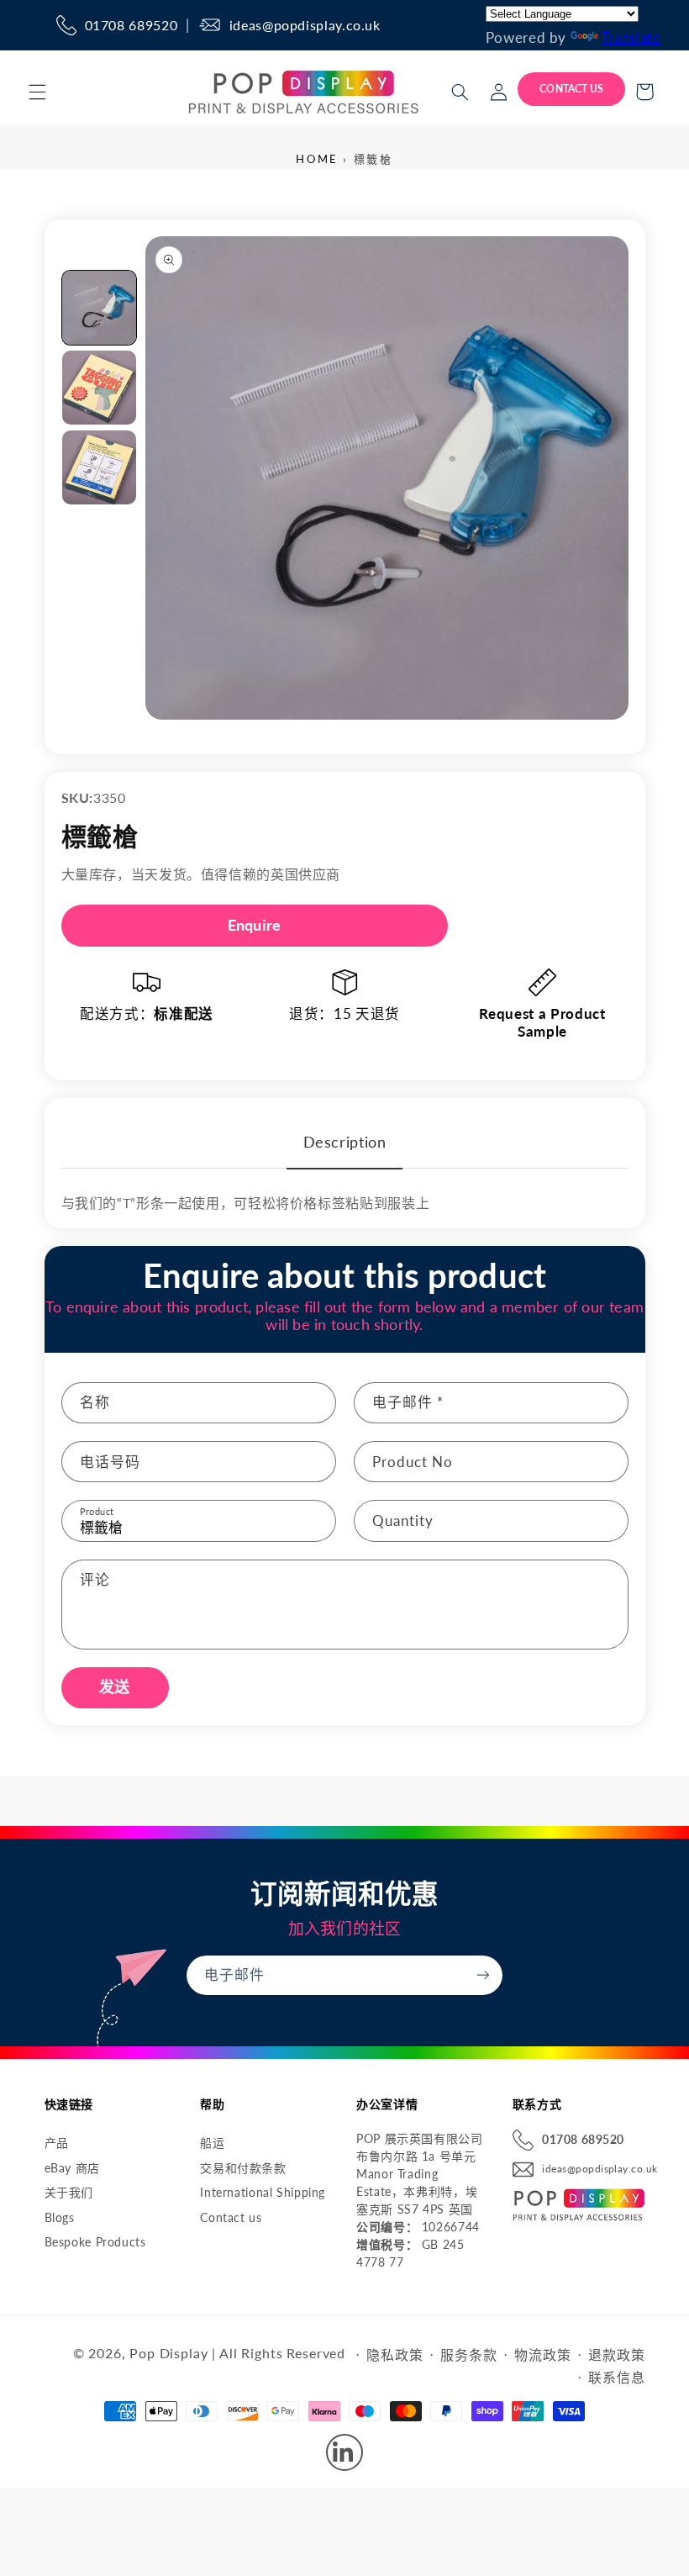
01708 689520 (131, 25)
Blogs (60, 2217)
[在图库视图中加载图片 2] (99, 388)
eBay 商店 (72, 2168)
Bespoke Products (95, 2242)
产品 (57, 2143)
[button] (37, 92)
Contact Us (571, 89)
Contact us (231, 2217)
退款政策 (616, 2354)
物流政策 (542, 2354)
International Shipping (263, 2192)
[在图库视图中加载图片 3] (99, 467)
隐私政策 (394, 2354)
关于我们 (69, 2192)
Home (317, 159)
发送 (114, 1687)
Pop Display (168, 2353)
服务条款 (468, 2354)
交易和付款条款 (243, 2168)
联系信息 (616, 2377)
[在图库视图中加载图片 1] (99, 308)
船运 (212, 2143)
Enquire (254, 925)
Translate (631, 37)
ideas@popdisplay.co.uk (305, 25)
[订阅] (483, 1975)
